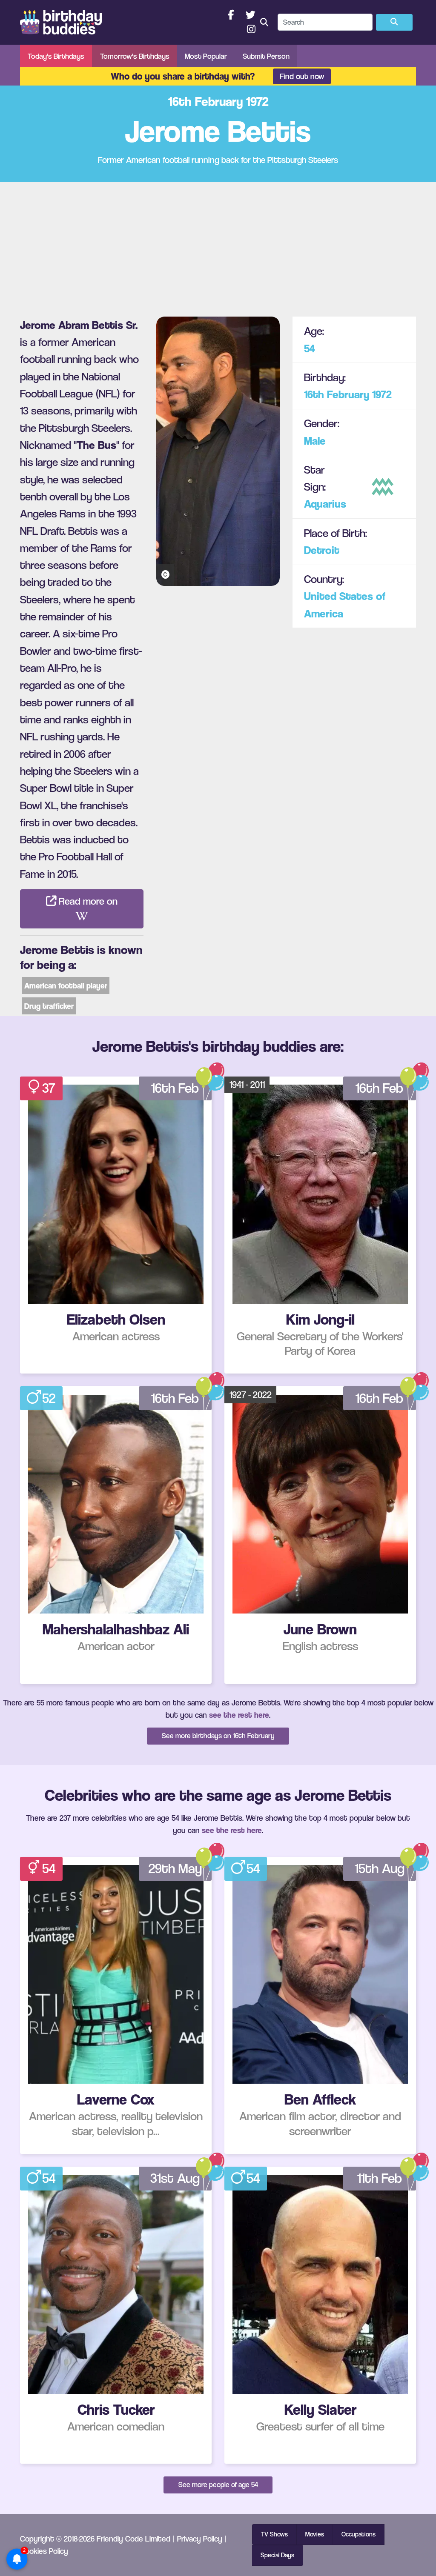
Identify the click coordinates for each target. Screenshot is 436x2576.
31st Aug (175, 2178)
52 (49, 1398)
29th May (175, 1868)
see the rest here (239, 1715)
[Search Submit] (394, 23)
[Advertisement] (218, 246)
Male (315, 441)
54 (310, 348)
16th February (337, 394)
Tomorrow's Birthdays (135, 56)
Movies (315, 2534)
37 (49, 1088)
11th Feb (380, 2178)
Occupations (359, 2534)
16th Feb (175, 1088)
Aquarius (325, 504)
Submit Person (266, 56)
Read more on (87, 901)
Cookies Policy (44, 2551)
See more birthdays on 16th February (218, 1736)
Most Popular (206, 56)
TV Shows (274, 2534)
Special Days (277, 2555)
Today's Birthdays (56, 56)
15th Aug (380, 1868)
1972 (382, 394)
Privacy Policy (200, 2539)
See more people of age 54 (218, 2485)
